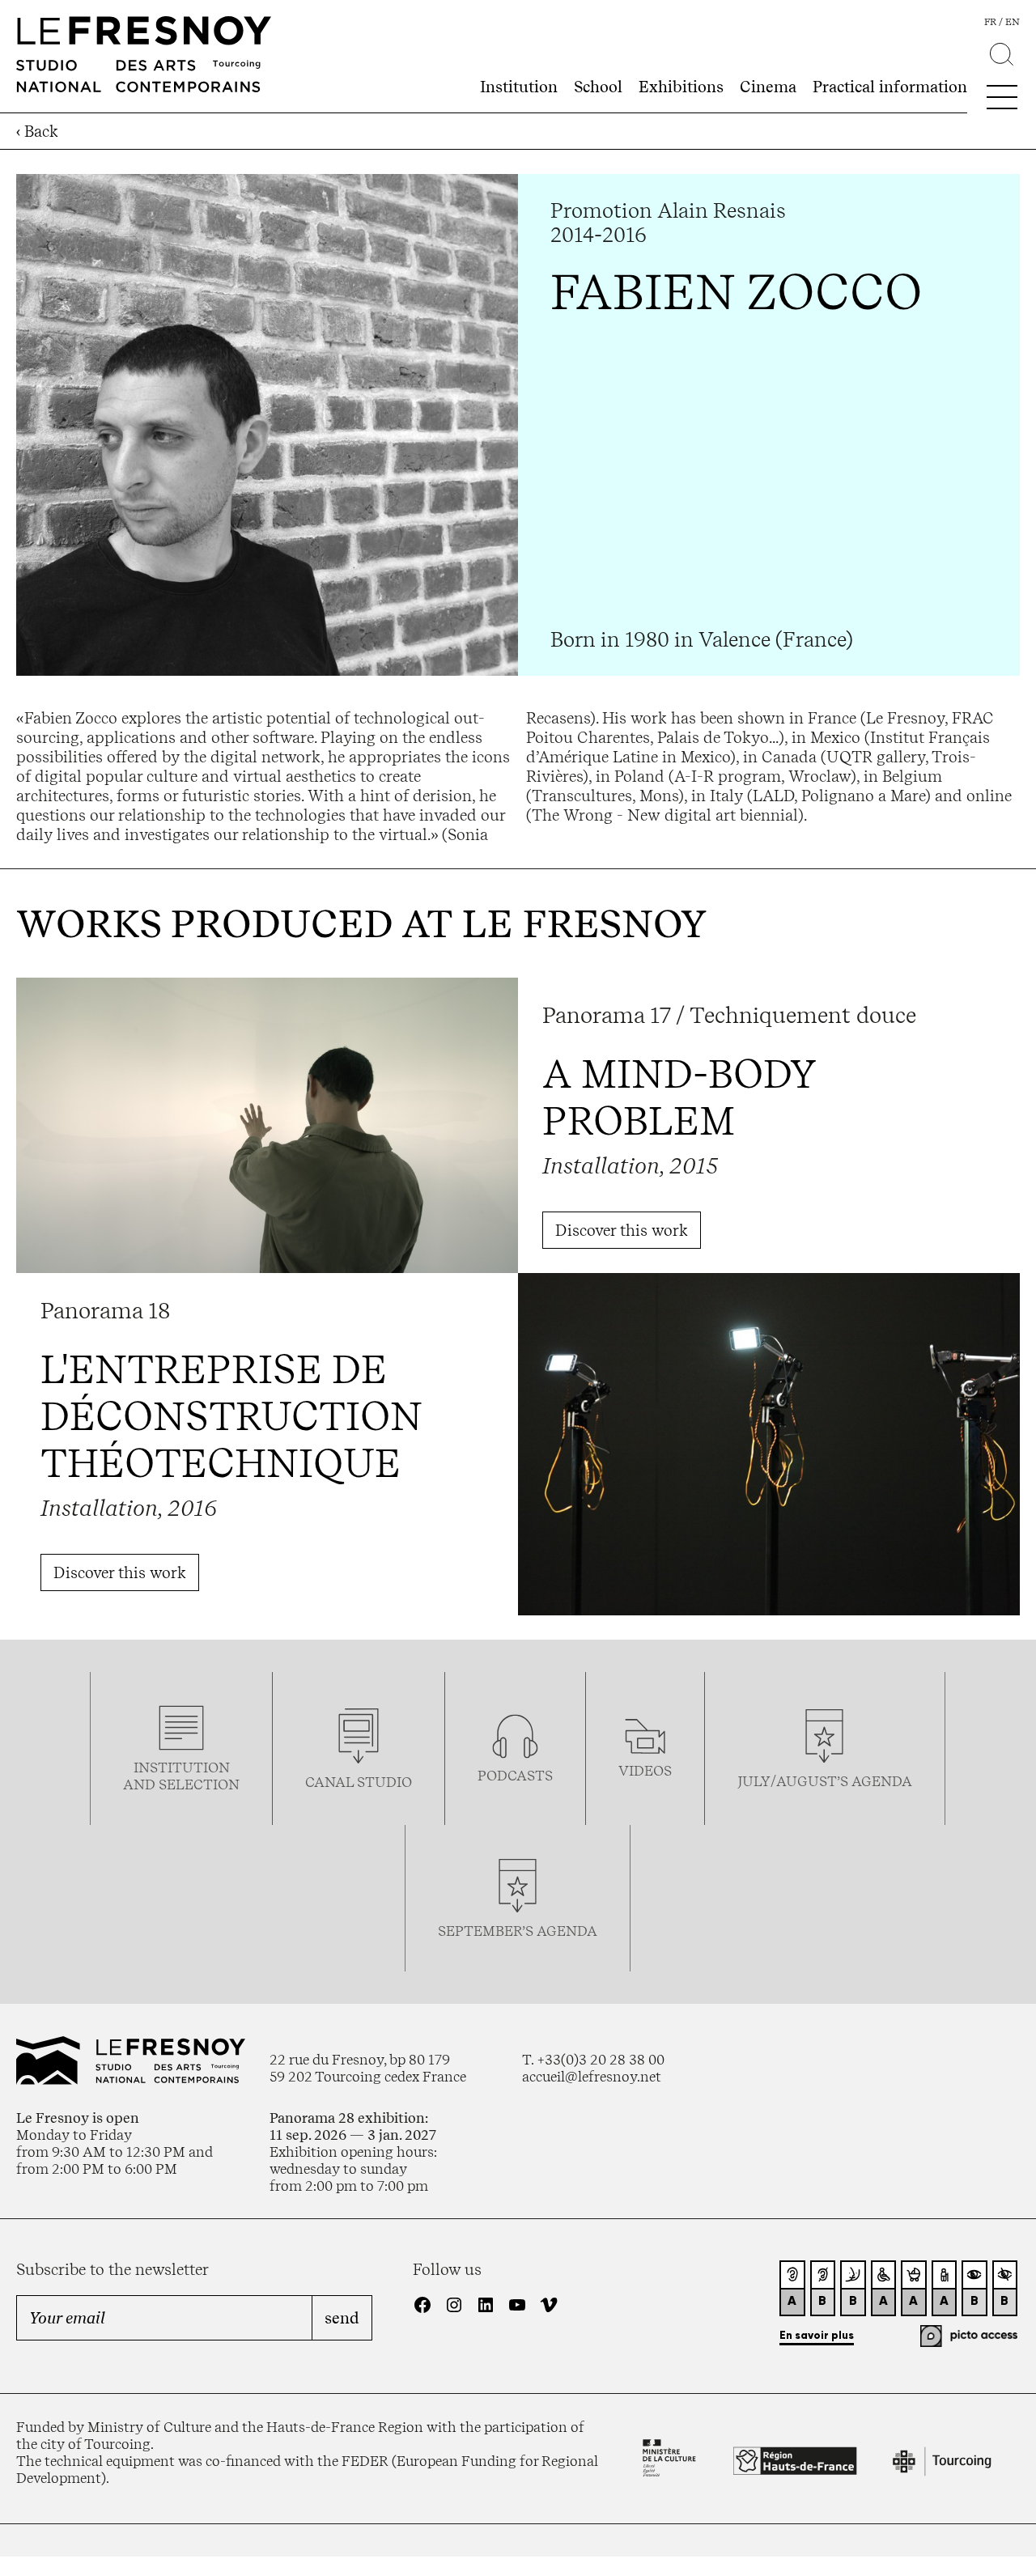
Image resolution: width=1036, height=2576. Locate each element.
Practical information (890, 87)
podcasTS (515, 1775)
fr (990, 22)
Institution (519, 87)
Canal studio (359, 1782)
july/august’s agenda (825, 1781)
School (598, 87)
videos (645, 1770)
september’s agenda (518, 1931)
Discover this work (622, 1230)
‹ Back (37, 131)
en (1013, 22)
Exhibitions (681, 87)
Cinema (768, 87)
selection (199, 1784)
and (141, 1784)
